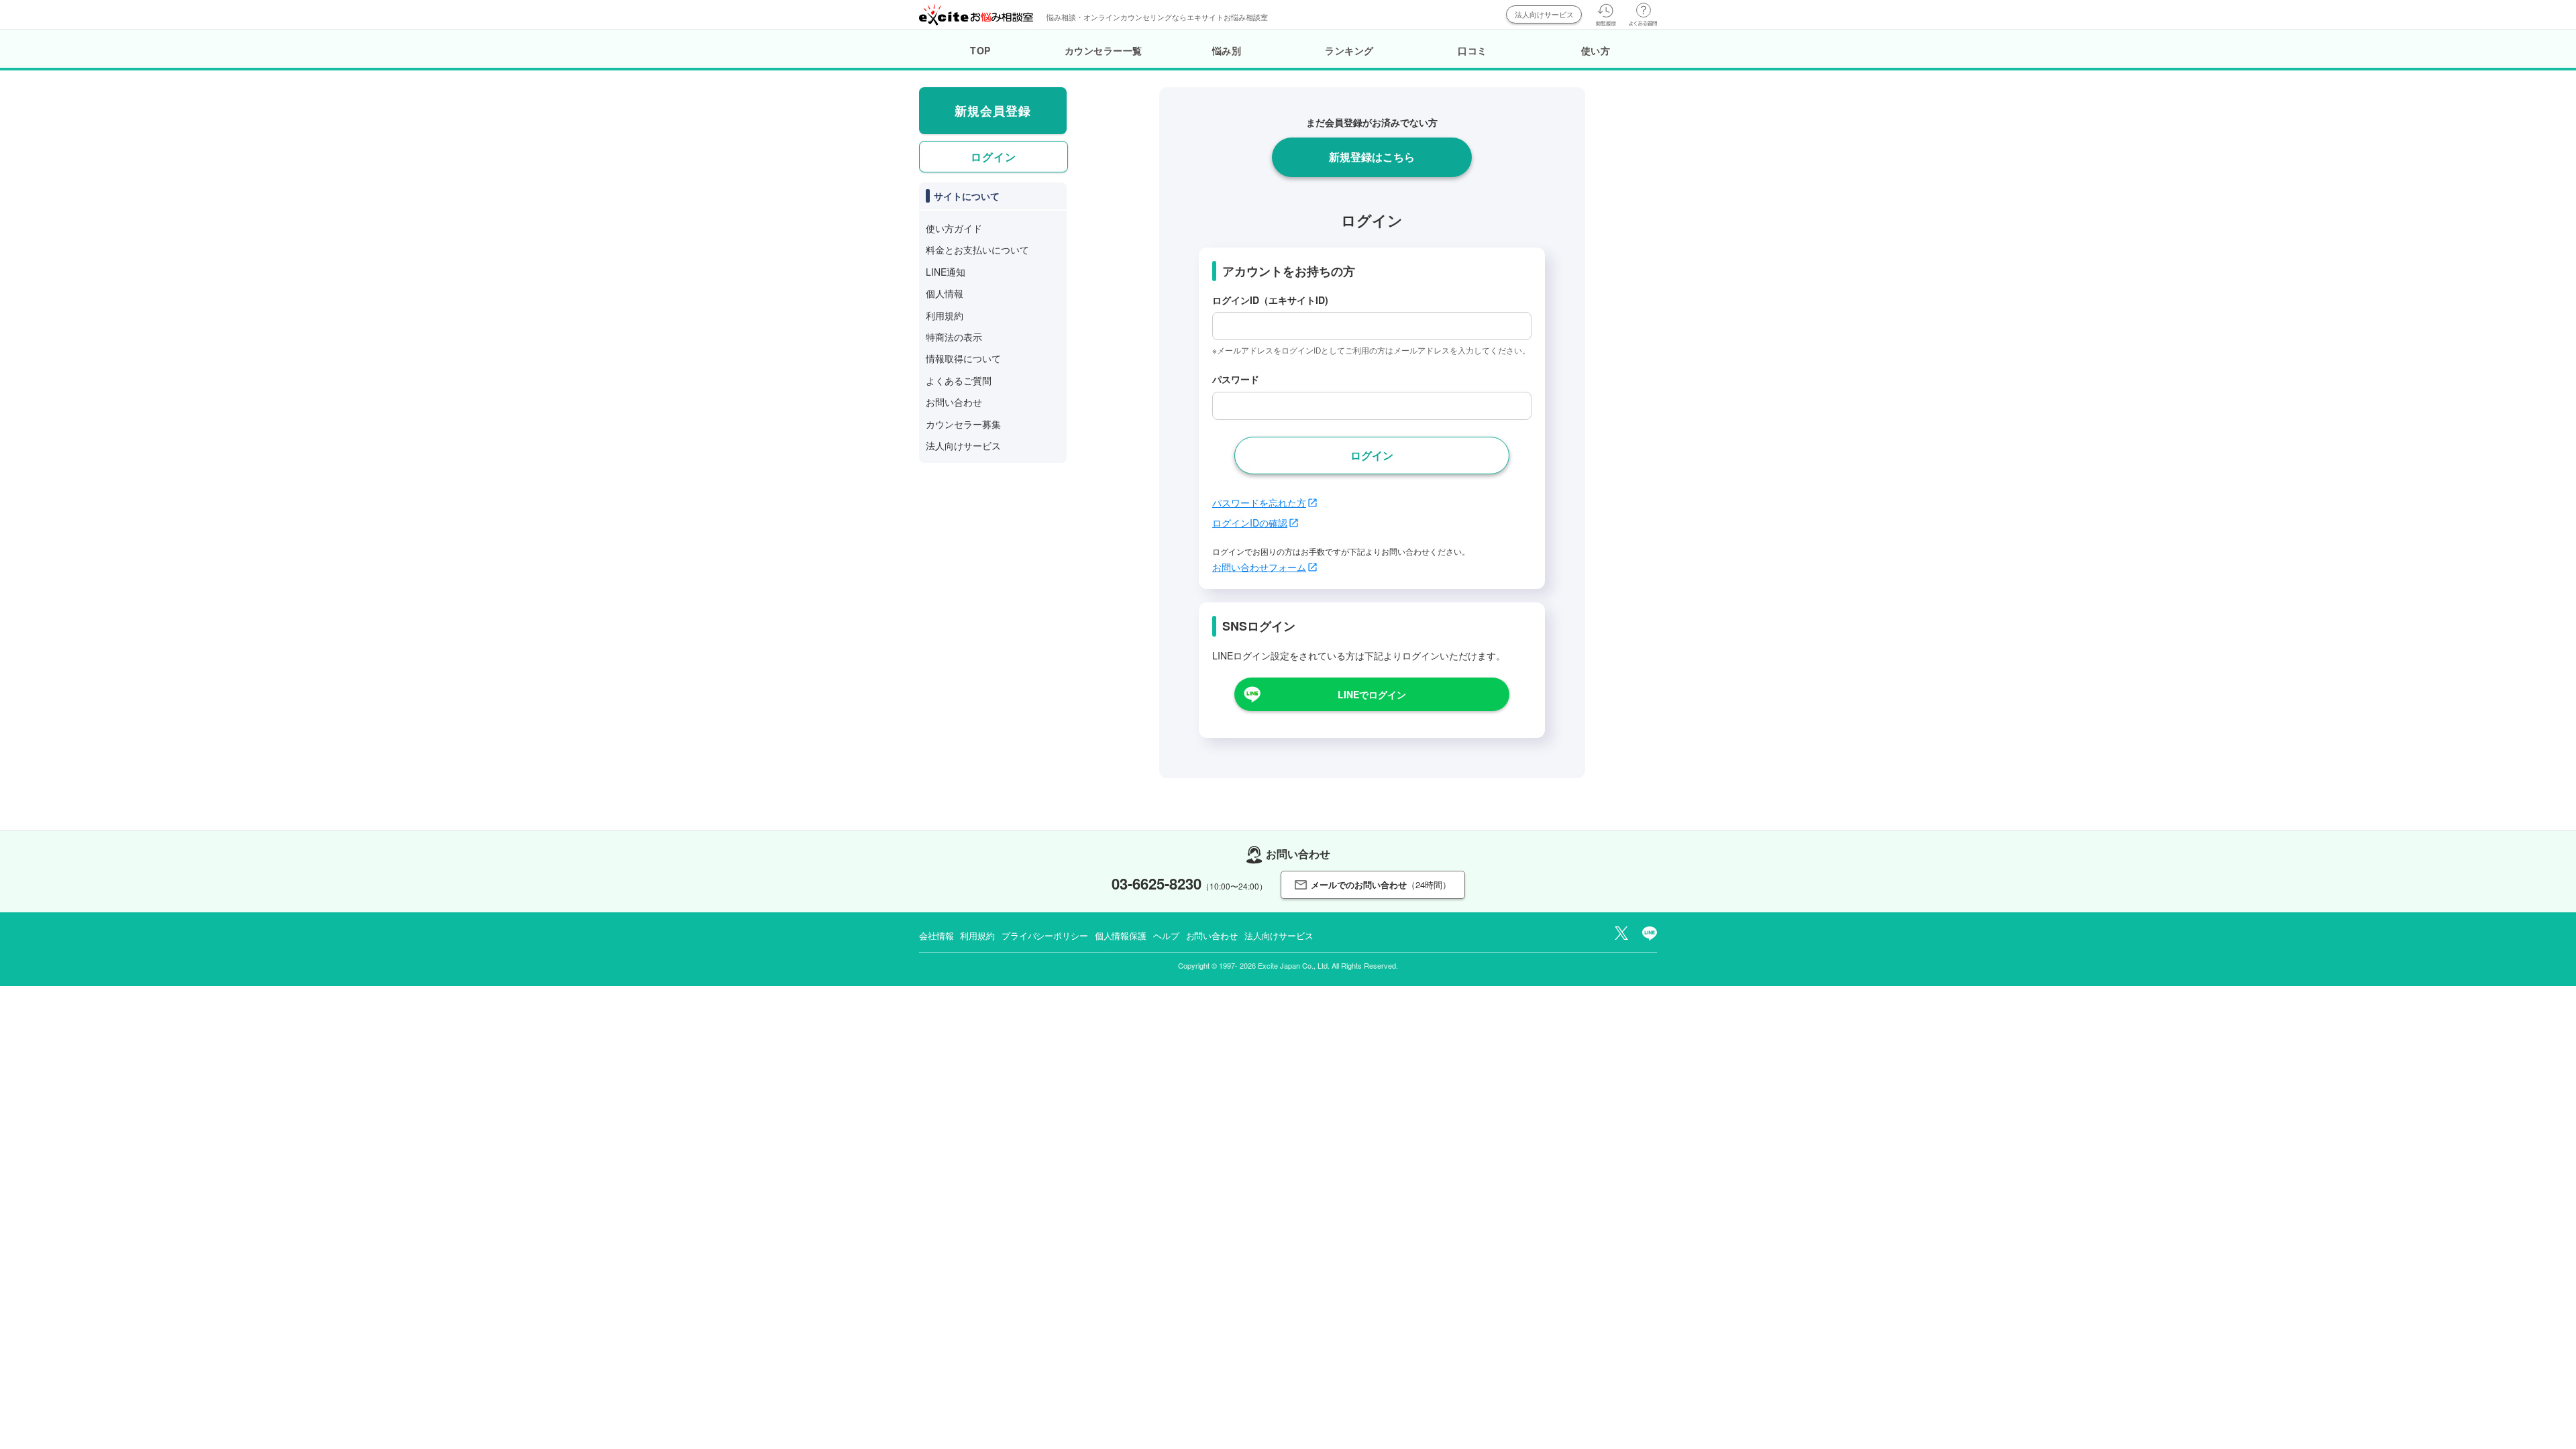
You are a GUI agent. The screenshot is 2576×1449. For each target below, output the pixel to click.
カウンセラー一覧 (1104, 50)
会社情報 (936, 935)
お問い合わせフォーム (1259, 567)
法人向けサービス (1544, 14)
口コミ (1472, 50)
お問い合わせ (954, 402)
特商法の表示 (954, 337)
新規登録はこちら (1372, 157)
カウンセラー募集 (963, 424)
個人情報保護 (1121, 935)
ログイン (994, 157)
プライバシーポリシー (1045, 935)
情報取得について (963, 358)
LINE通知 (946, 272)
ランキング (1349, 50)
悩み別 (1227, 50)
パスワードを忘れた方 (1259, 502)
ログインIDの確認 (1250, 523)
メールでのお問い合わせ (1381, 884)
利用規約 (945, 315)
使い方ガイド (954, 228)
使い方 (1596, 50)
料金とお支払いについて (977, 250)
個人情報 (945, 293)
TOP (980, 50)
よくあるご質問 (959, 380)
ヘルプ (1166, 935)
